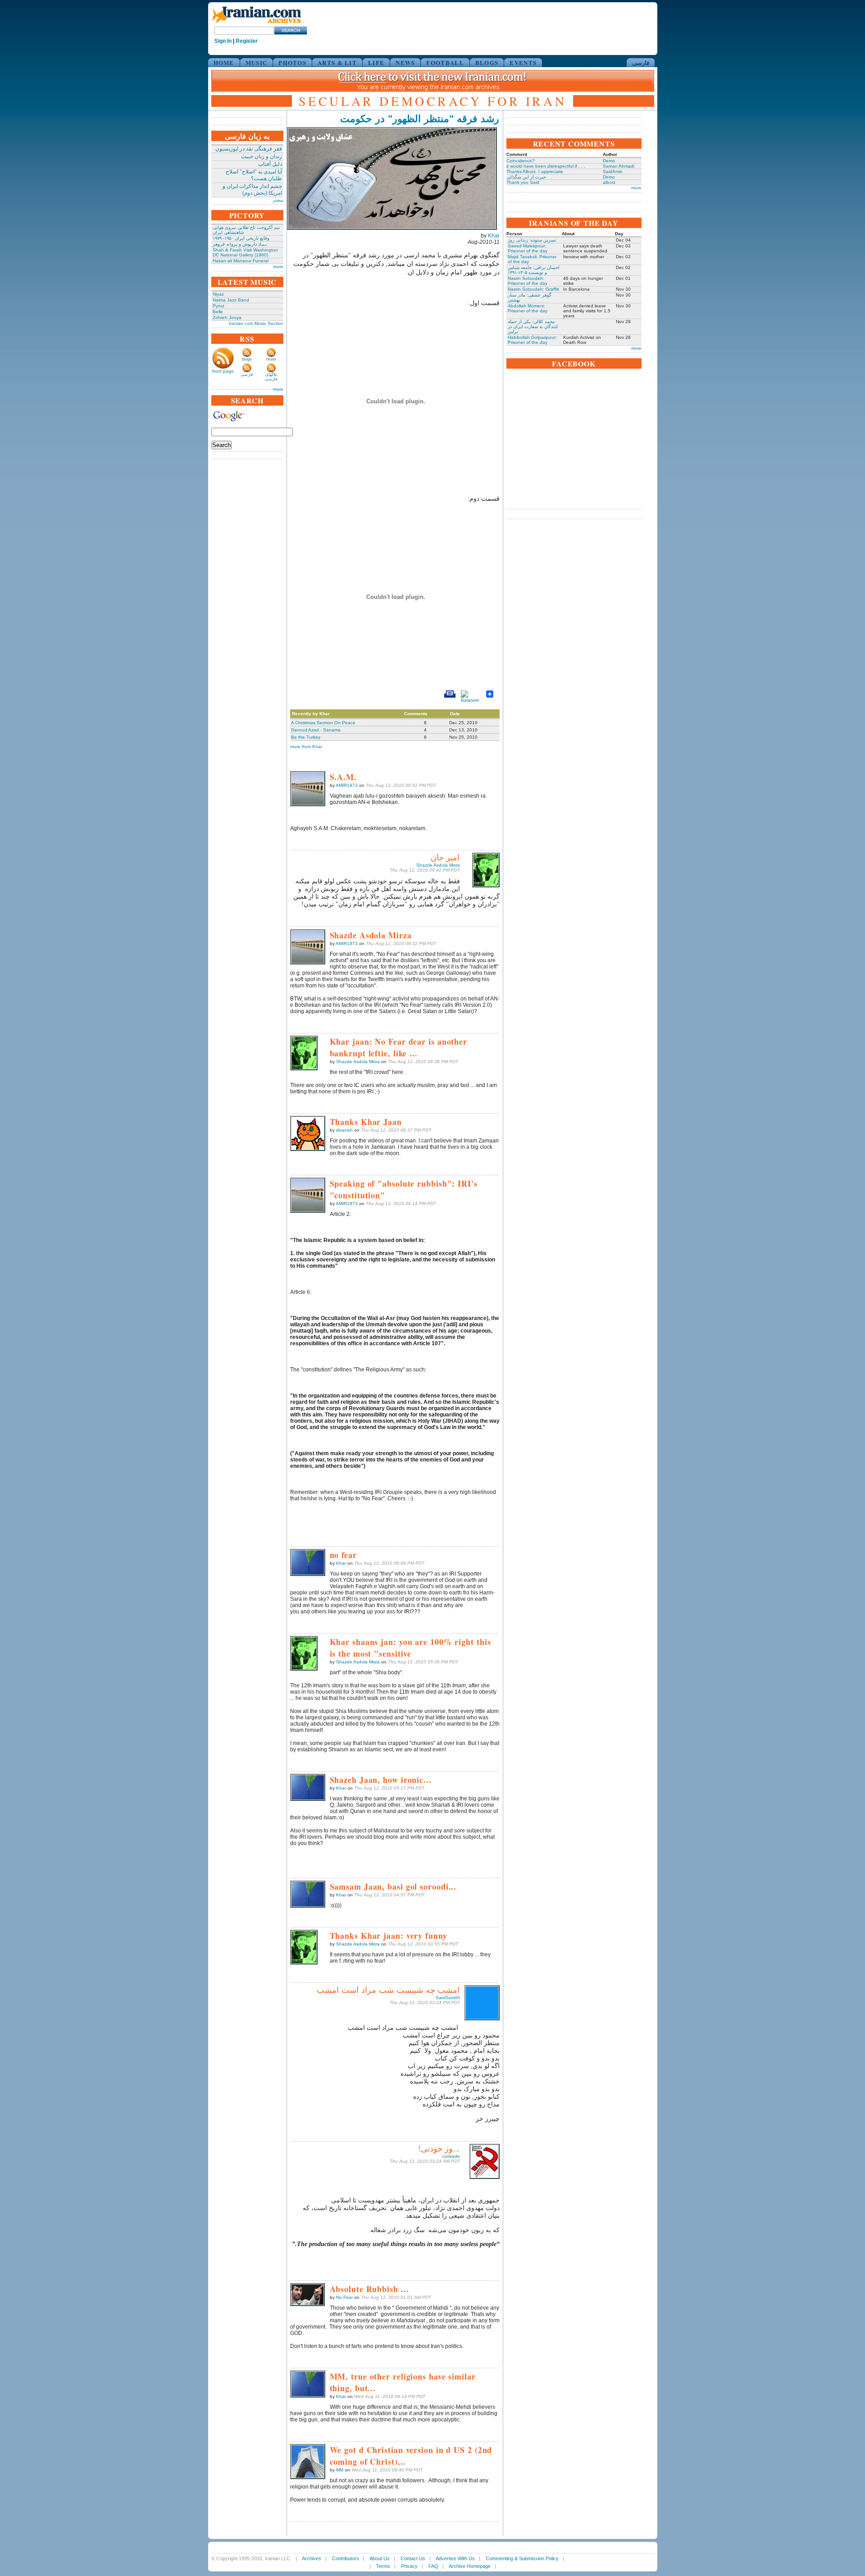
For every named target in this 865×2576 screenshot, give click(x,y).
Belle (218, 312)
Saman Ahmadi (619, 166)
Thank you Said (523, 182)
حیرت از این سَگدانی (526, 177)
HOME (224, 62)
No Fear (344, 2297)
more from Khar (306, 747)
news (271, 359)
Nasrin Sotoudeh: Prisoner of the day (528, 281)
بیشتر (278, 200)
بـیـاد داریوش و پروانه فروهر (240, 244)
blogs (247, 359)
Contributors (346, 2558)
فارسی (641, 62)
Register (247, 41)
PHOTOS (292, 62)
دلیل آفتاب (270, 164)
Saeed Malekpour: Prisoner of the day (528, 248)
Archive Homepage (470, 2566)
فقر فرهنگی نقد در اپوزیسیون (249, 149)
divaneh (344, 1130)
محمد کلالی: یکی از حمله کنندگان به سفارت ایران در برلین (533, 327)
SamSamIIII (448, 1998)
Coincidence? (521, 161)
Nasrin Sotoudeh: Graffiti (533, 289)
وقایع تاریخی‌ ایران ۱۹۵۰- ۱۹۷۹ (241, 238)
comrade (451, 2156)
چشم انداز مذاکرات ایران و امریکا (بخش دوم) (252, 190)
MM (340, 2470)
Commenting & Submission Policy (522, 2558)
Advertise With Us (455, 2558)
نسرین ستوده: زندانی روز (532, 240)
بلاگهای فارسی (271, 377)
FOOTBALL (445, 62)
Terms (383, 2566)
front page (223, 371)
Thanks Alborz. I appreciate (535, 171)
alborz (609, 182)
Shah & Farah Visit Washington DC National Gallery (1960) (245, 252)
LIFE (376, 62)
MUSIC (257, 62)
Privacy (409, 2566)
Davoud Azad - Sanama (316, 730)
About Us (380, 2558)
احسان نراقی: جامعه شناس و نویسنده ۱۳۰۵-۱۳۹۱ (534, 270)
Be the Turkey (306, 737)
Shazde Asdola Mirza (438, 865)
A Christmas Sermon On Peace (323, 723)
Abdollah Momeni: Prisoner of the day (528, 308)
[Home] (256, 24)
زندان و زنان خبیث (262, 156)
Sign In (223, 41)
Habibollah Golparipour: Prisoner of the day (532, 340)
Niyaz (218, 294)
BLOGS (487, 62)
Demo (609, 161)
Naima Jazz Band (231, 300)
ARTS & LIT (337, 62)
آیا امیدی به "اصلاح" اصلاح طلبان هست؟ (254, 175)
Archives (312, 2558)
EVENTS (523, 62)
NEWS (405, 62)
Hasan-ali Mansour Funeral (241, 261)
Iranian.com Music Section (256, 323)
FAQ (433, 2566)
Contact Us (413, 2558)
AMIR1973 (347, 785)
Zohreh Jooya (227, 317)
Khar (494, 236)
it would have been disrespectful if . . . (546, 166)
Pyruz (219, 306)
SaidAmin (613, 171)
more (278, 267)
